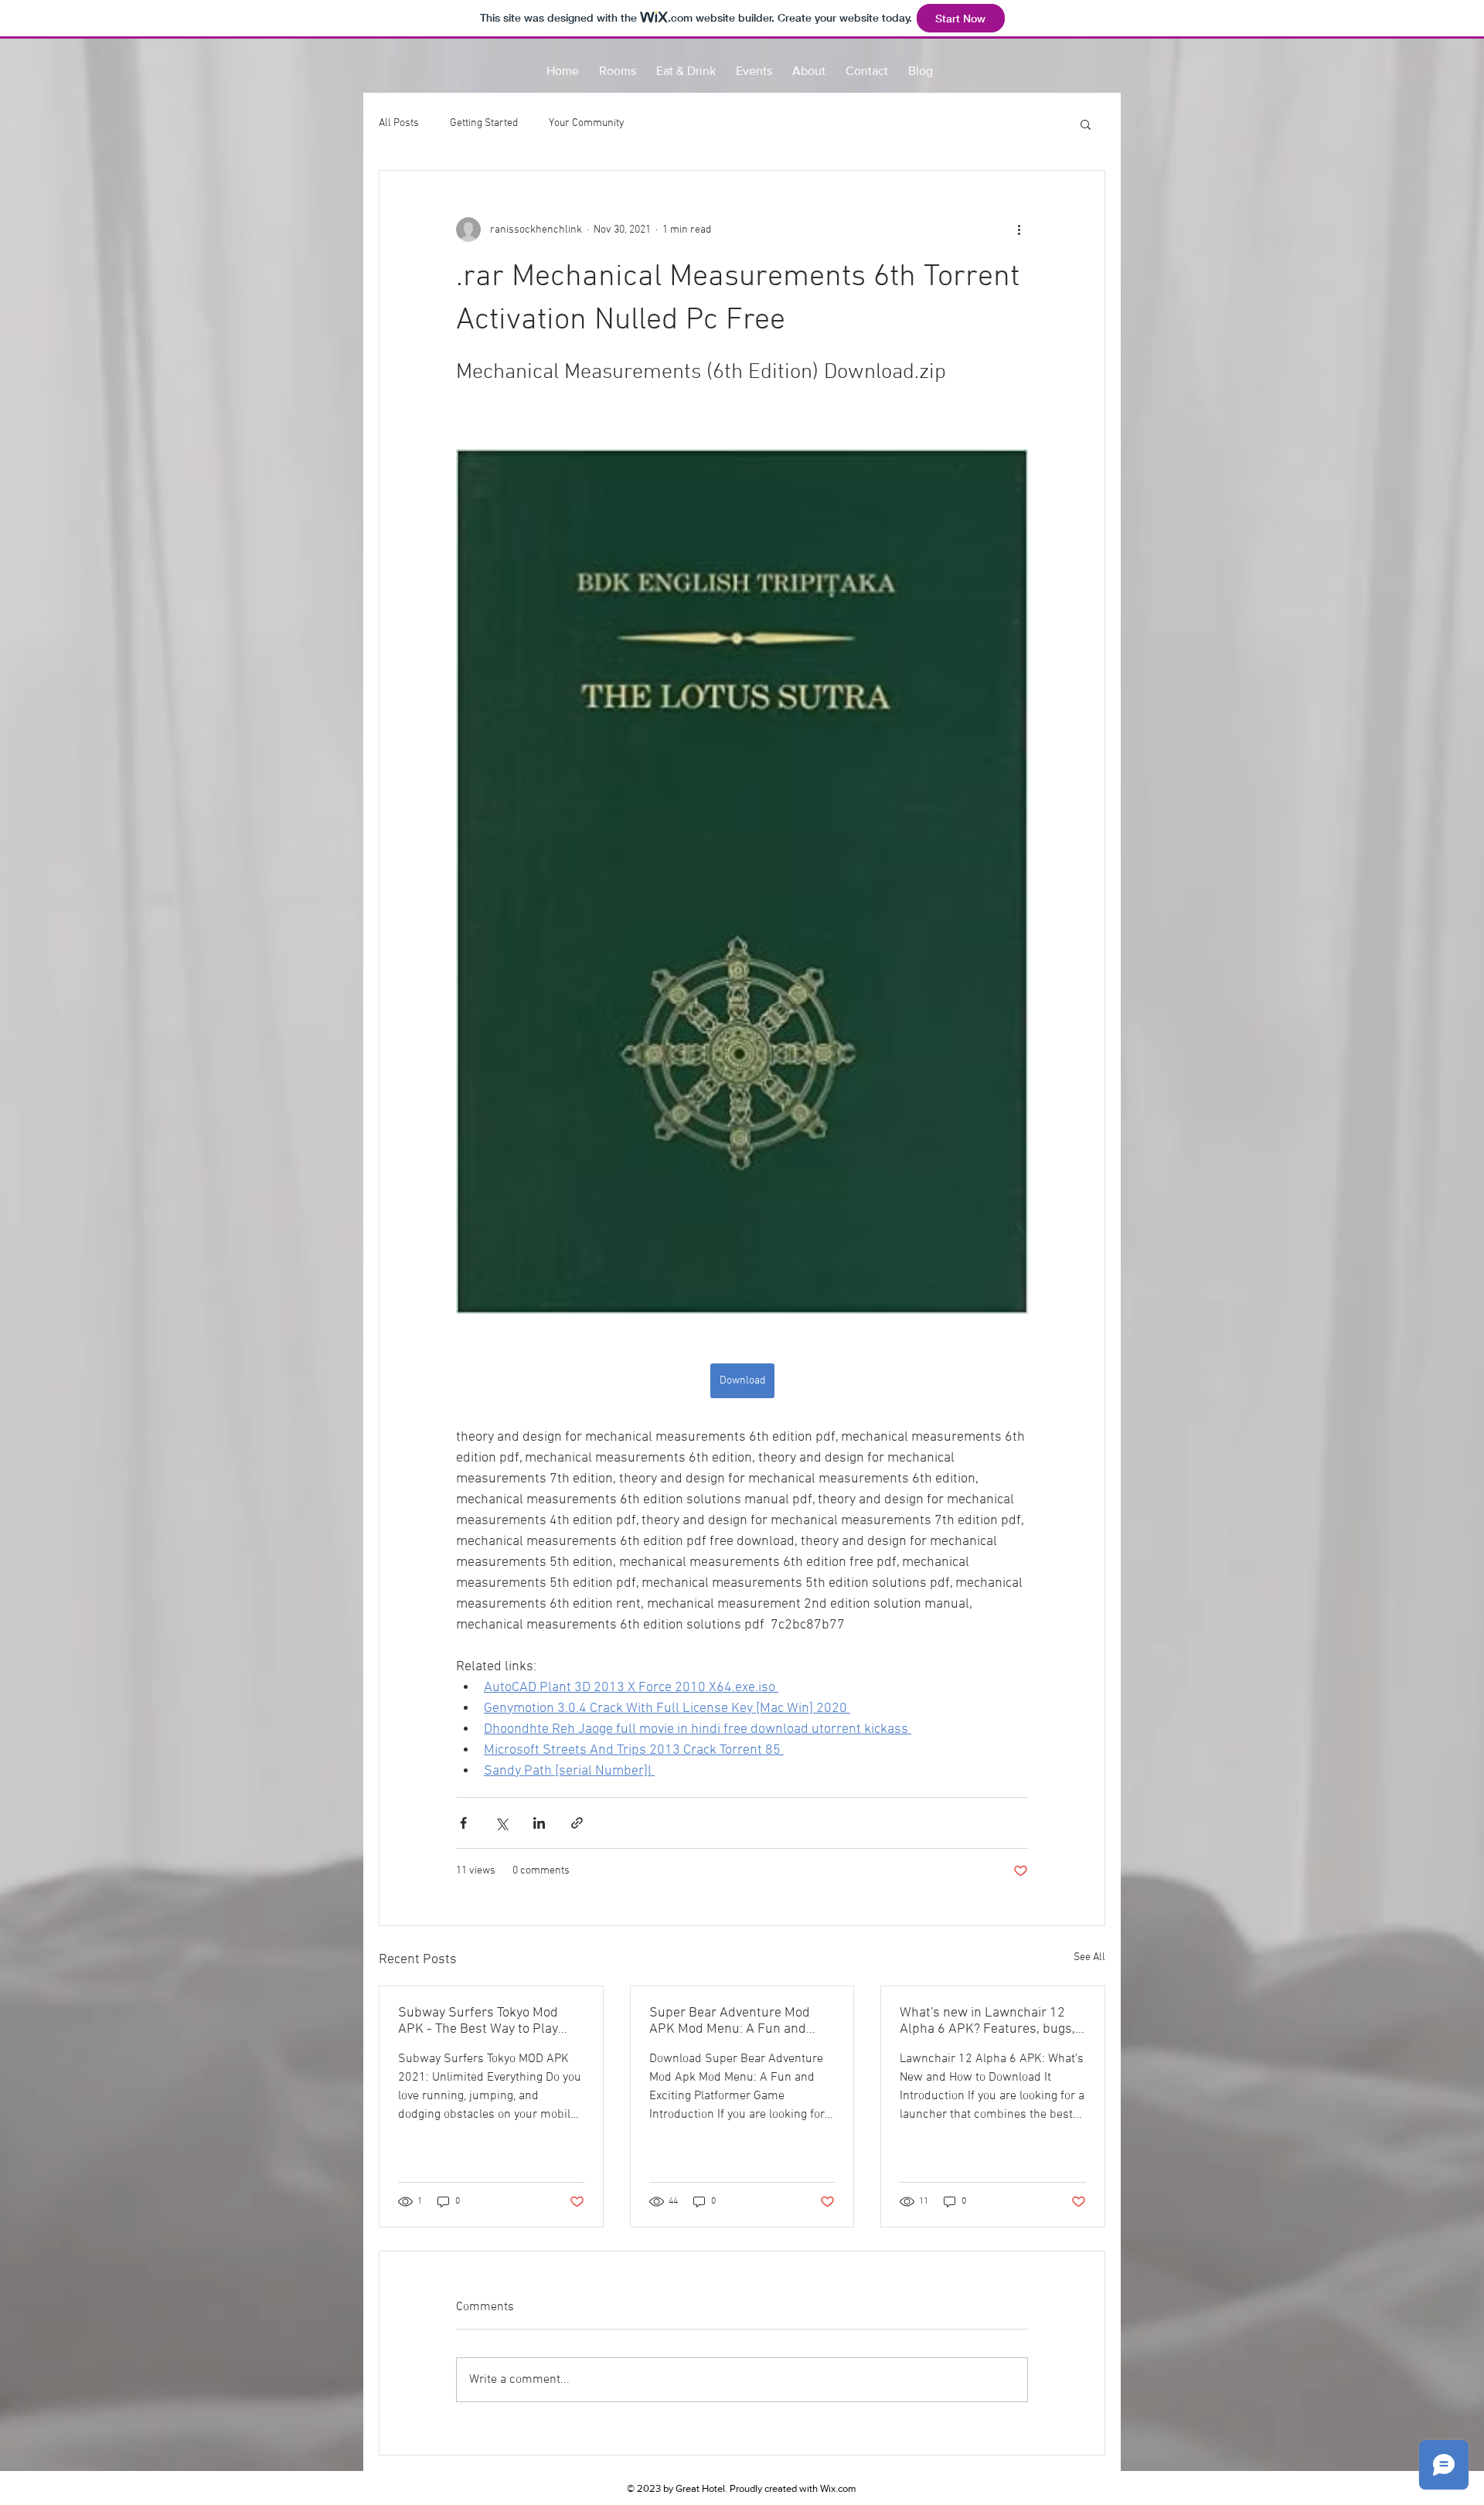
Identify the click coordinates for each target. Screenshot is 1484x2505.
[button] (1086, 124)
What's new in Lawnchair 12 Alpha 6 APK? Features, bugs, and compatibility (987, 2021)
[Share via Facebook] (463, 1823)
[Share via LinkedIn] (539, 1823)
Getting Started (484, 123)
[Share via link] (577, 1823)
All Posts (399, 123)
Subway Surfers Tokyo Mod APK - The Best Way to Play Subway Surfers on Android (480, 2021)
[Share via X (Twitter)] (501, 1823)
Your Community (587, 123)
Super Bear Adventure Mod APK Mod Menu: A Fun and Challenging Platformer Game (737, 2021)
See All (1089, 1957)
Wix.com (838, 2488)
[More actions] (1019, 230)
